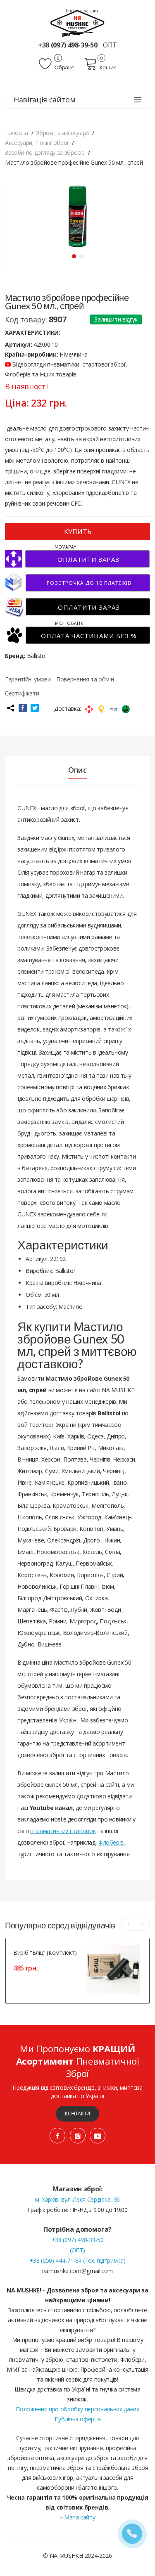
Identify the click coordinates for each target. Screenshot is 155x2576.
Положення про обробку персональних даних (77, 2409)
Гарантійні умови (28, 679)
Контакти (77, 2114)
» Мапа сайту (78, 2517)
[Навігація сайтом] (138, 100)
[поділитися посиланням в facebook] (23, 708)
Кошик (108, 67)
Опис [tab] (77, 770)
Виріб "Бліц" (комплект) (45, 1953)
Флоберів (111, 1842)
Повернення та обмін (85, 679)
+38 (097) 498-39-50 (68, 45)
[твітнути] (35, 708)
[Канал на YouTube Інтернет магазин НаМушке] (98, 2136)
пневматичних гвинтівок (63, 1831)
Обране (64, 67)
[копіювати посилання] (10, 708)
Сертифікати (22, 693)
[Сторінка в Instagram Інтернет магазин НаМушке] (78, 2136)
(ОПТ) (77, 2250)
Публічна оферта (78, 2419)
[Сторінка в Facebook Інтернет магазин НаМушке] (57, 2136)
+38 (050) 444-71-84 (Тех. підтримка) (77, 2260)
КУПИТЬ (78, 532)
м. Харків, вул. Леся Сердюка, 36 (77, 2199)
